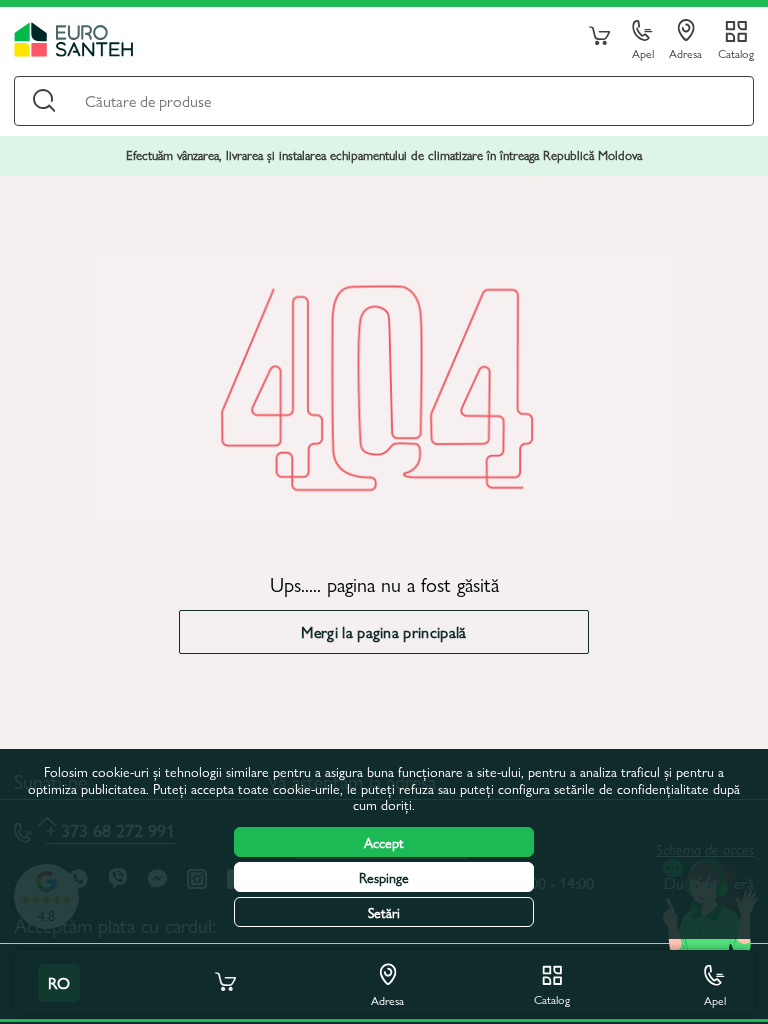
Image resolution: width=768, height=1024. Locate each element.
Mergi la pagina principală (383, 631)
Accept (384, 842)
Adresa (685, 52)
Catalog (736, 52)
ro (59, 982)
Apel (643, 52)
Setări (384, 912)
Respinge (384, 877)
